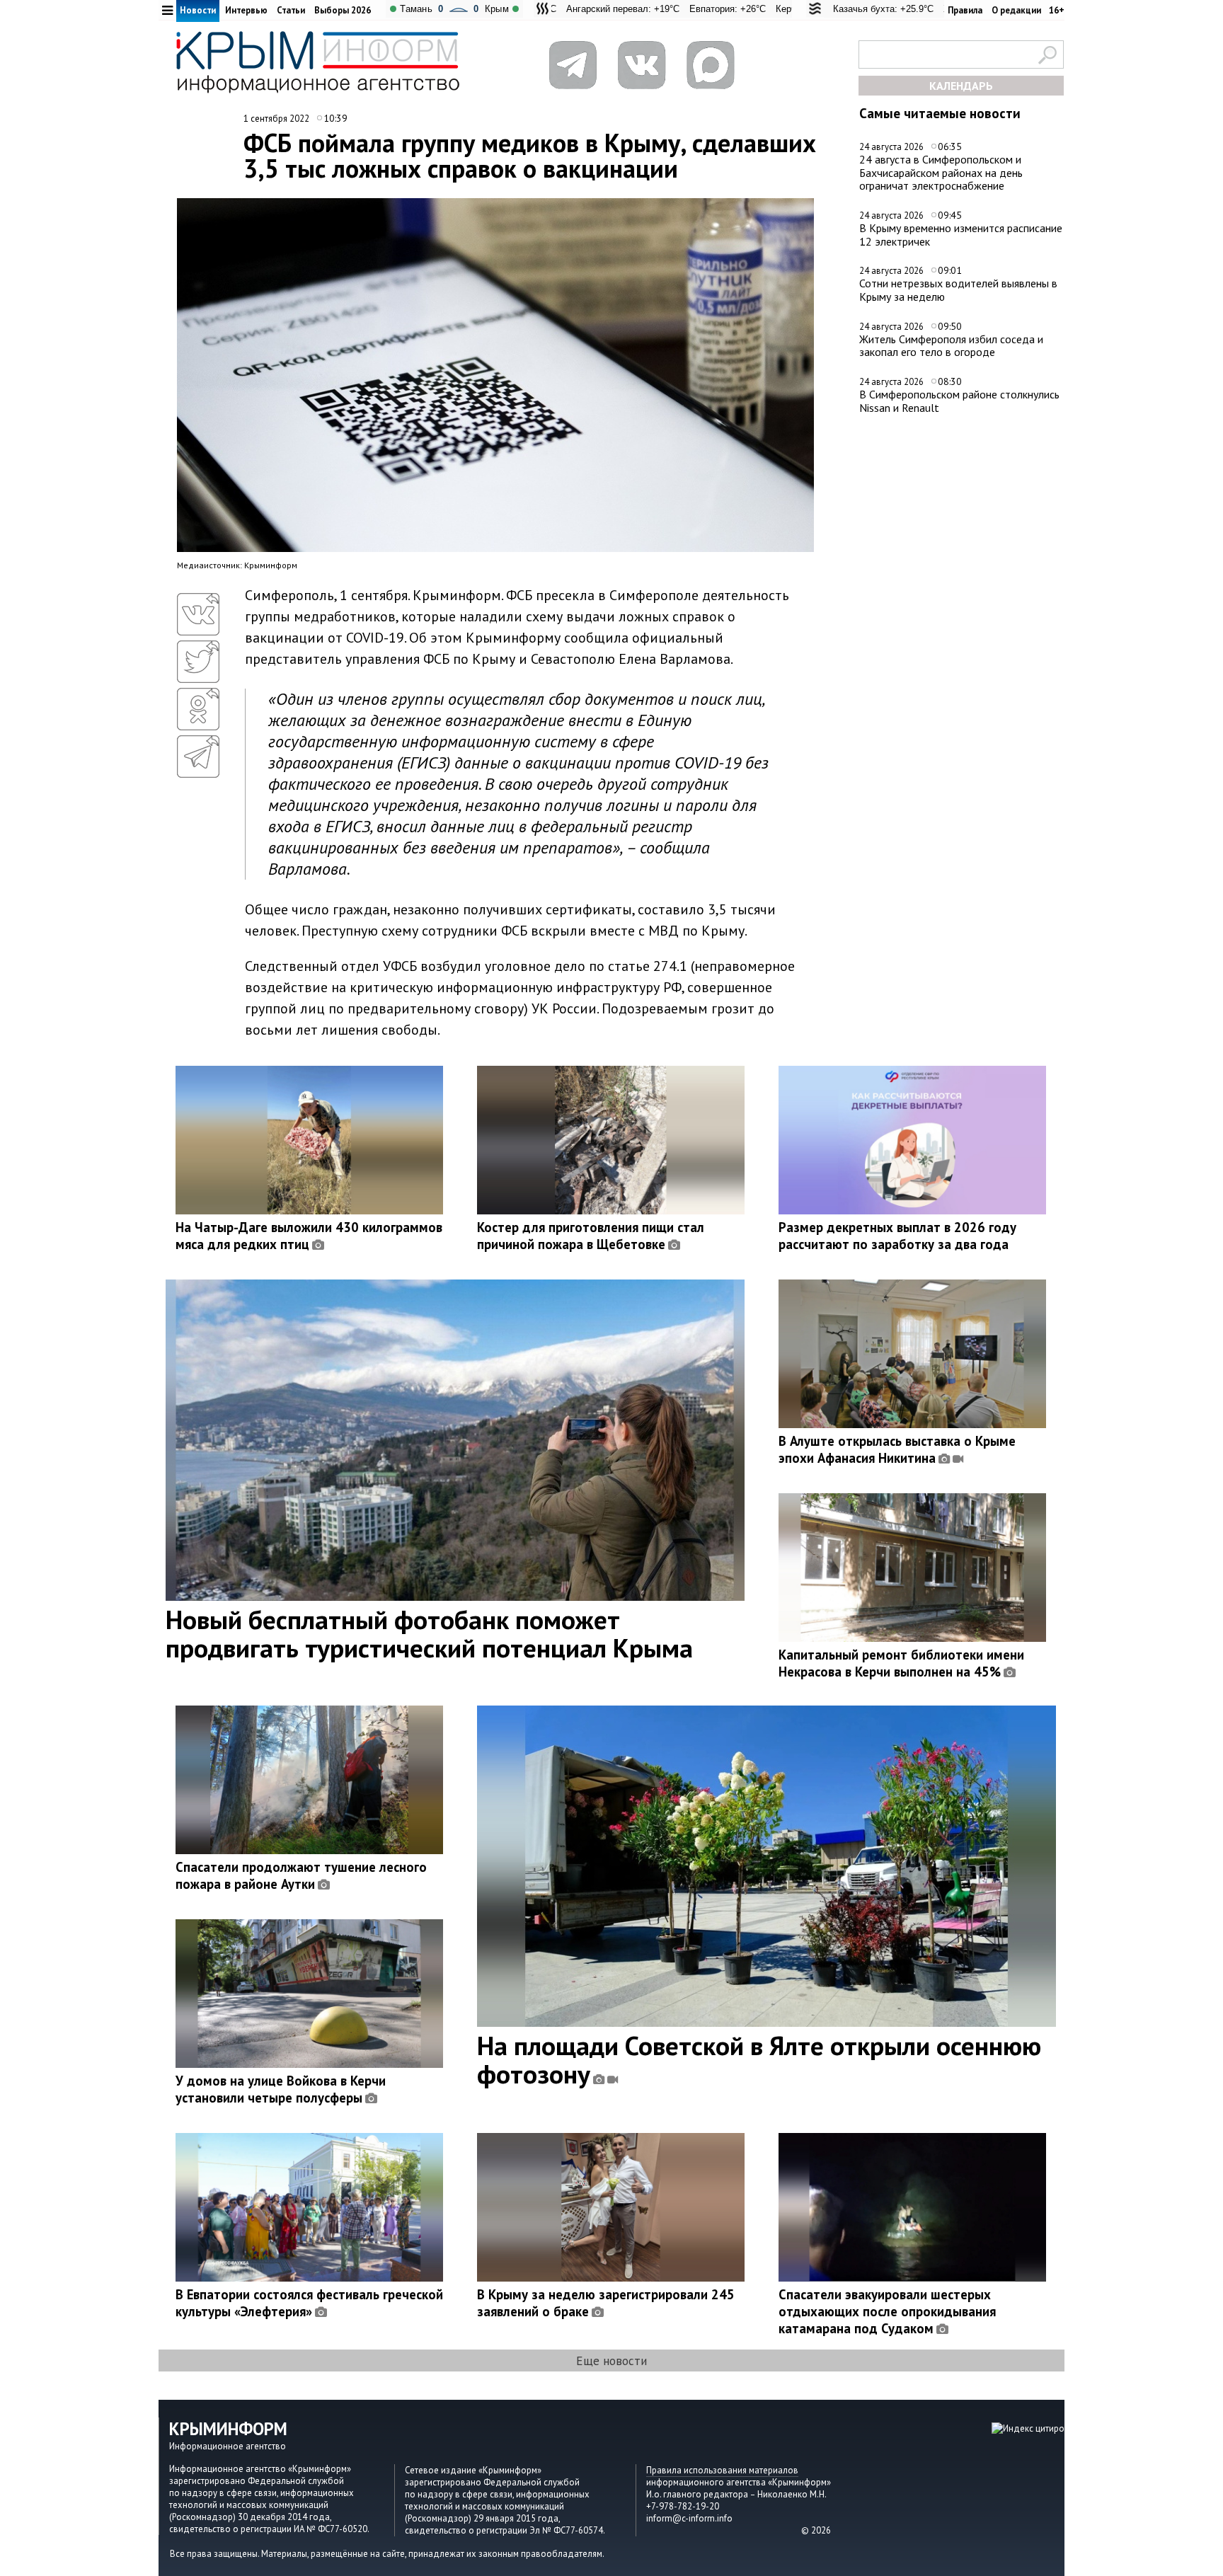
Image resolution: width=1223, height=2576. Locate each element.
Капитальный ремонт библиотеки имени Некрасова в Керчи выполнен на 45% (901, 1663)
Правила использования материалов (722, 2470)
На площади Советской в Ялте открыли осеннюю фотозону (759, 2059)
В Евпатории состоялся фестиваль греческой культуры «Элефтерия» (309, 2303)
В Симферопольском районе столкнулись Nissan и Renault (959, 401)
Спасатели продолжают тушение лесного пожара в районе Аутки (301, 1875)
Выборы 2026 (343, 10)
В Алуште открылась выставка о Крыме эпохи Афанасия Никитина (897, 1449)
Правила (965, 10)
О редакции (1016, 10)
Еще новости (611, 2361)
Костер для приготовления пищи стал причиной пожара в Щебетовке (591, 1236)
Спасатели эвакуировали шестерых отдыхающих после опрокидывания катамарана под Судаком (887, 2311)
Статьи (291, 10)
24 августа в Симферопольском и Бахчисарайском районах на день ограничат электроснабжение (941, 172)
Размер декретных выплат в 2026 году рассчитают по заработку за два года (897, 1236)
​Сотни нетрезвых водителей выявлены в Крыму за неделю (958, 290)
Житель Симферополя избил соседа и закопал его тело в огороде (951, 346)
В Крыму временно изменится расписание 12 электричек (961, 235)
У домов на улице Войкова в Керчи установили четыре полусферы (281, 2089)
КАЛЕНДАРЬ (961, 86)
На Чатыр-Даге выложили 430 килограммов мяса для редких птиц (309, 1236)
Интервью (246, 10)
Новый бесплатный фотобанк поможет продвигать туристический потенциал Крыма (429, 1633)
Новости (198, 10)
